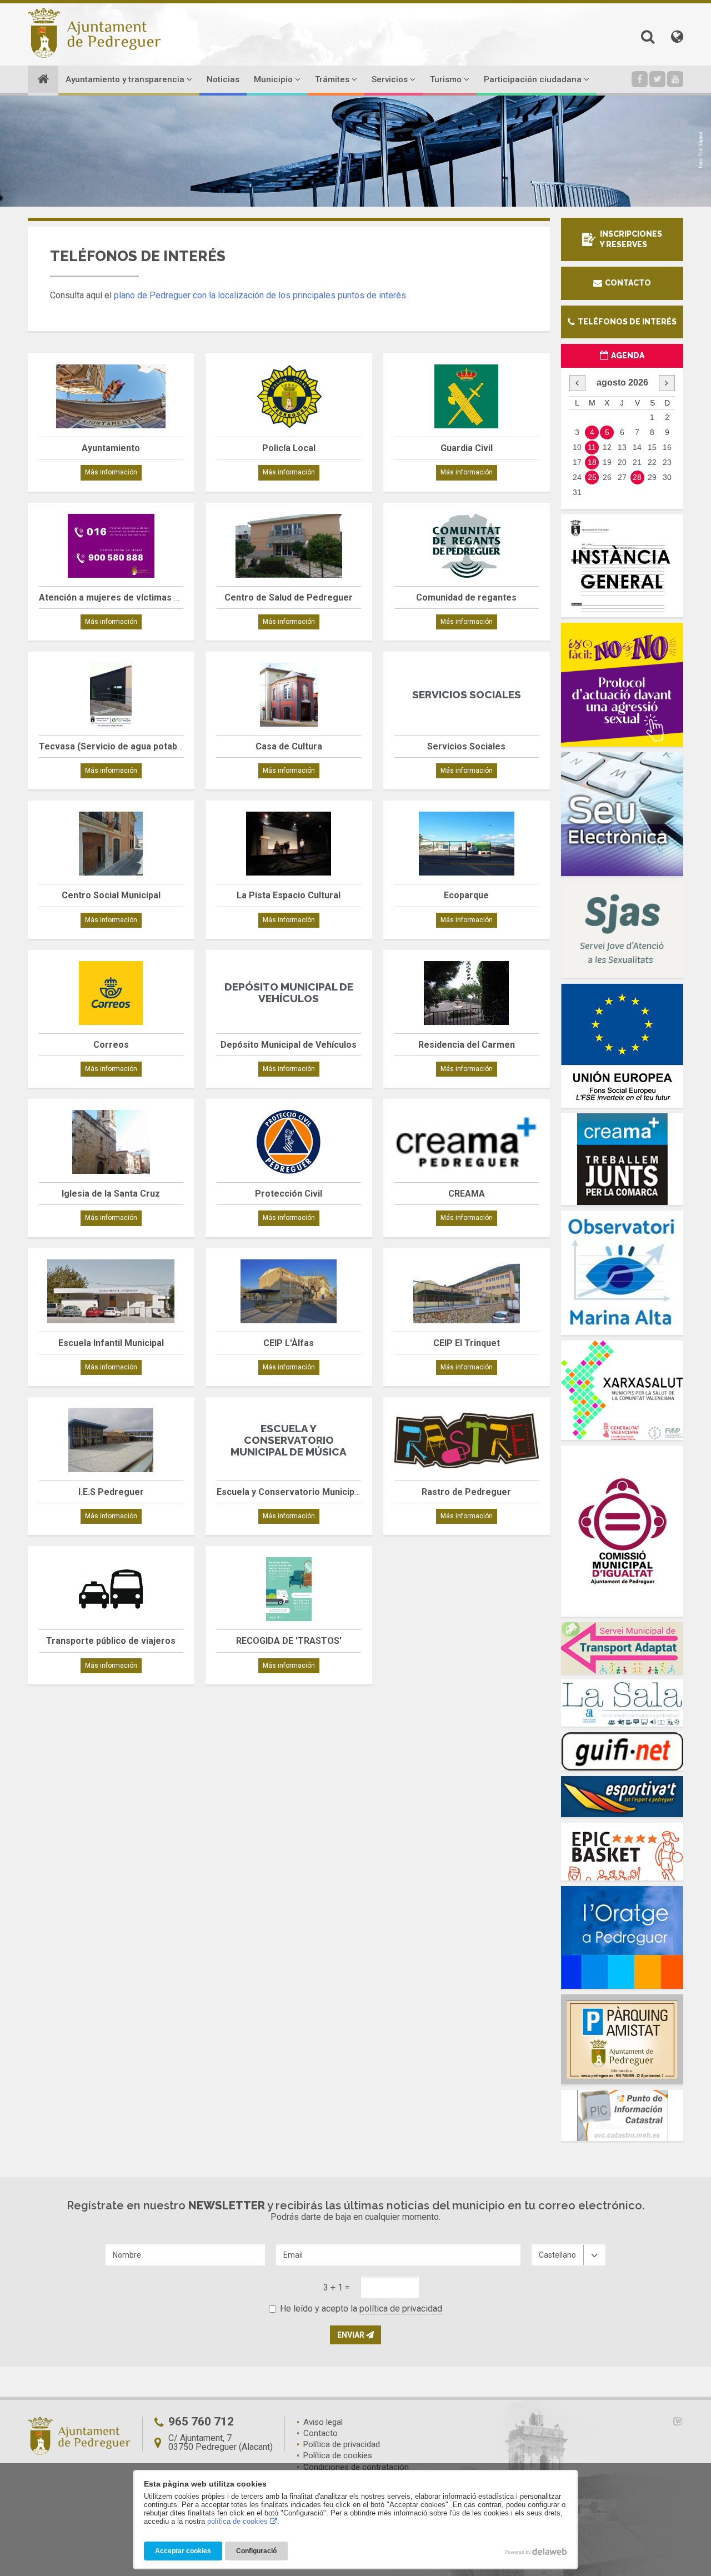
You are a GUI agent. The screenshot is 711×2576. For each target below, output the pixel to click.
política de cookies (237, 2521)
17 (577, 462)
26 (607, 477)
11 (592, 447)
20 (622, 462)
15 (652, 447)
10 (577, 447)
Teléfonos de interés (626, 322)
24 (577, 477)
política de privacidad (401, 2309)
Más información (111, 472)
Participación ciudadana (534, 79)
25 (592, 477)
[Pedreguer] (94, 33)
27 (622, 477)
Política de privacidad (342, 2444)
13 (622, 447)
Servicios (391, 79)
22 (652, 462)
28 (637, 477)
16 (667, 447)
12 (607, 447)
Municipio (274, 79)
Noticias (223, 79)
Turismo (447, 79)
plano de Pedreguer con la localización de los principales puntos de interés (260, 295)
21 (637, 462)
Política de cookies (338, 2455)
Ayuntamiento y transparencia (126, 79)
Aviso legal (323, 2422)
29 (652, 477)
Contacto (627, 283)
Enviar (352, 2335)
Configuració (256, 2551)
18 (592, 462)
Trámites (333, 79)
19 (607, 462)
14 (637, 447)
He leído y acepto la (361, 2309)
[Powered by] (663, 2421)
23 (667, 462)
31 (577, 492)
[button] (648, 37)
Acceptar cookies (183, 2551)
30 (667, 477)
